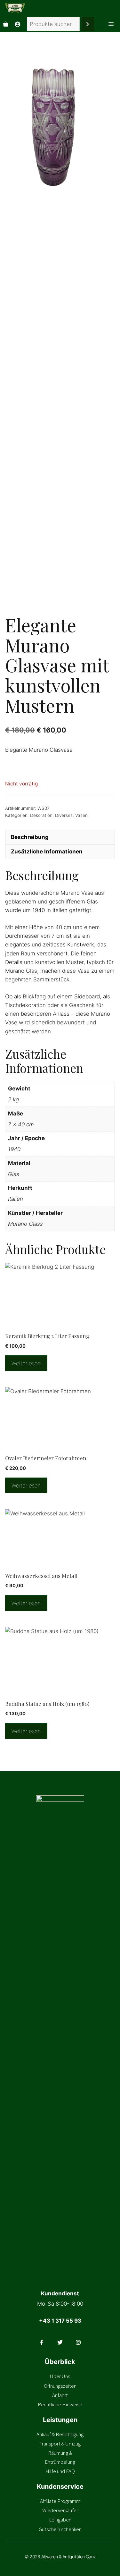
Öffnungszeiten (60, 2386)
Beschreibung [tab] (30, 837)
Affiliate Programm (60, 2501)
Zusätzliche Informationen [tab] (47, 852)
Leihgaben (60, 2520)
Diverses (64, 815)
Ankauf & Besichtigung (60, 2434)
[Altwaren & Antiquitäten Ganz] (15, 8)
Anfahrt (60, 2395)
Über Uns (60, 2376)
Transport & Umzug (60, 2444)
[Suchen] (88, 24)
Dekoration (41, 815)
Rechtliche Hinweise (60, 2404)
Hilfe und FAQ (60, 2471)
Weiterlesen (26, 1363)
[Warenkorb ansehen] (6, 24)
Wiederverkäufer (60, 2510)
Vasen (81, 815)
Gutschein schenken (60, 2529)
